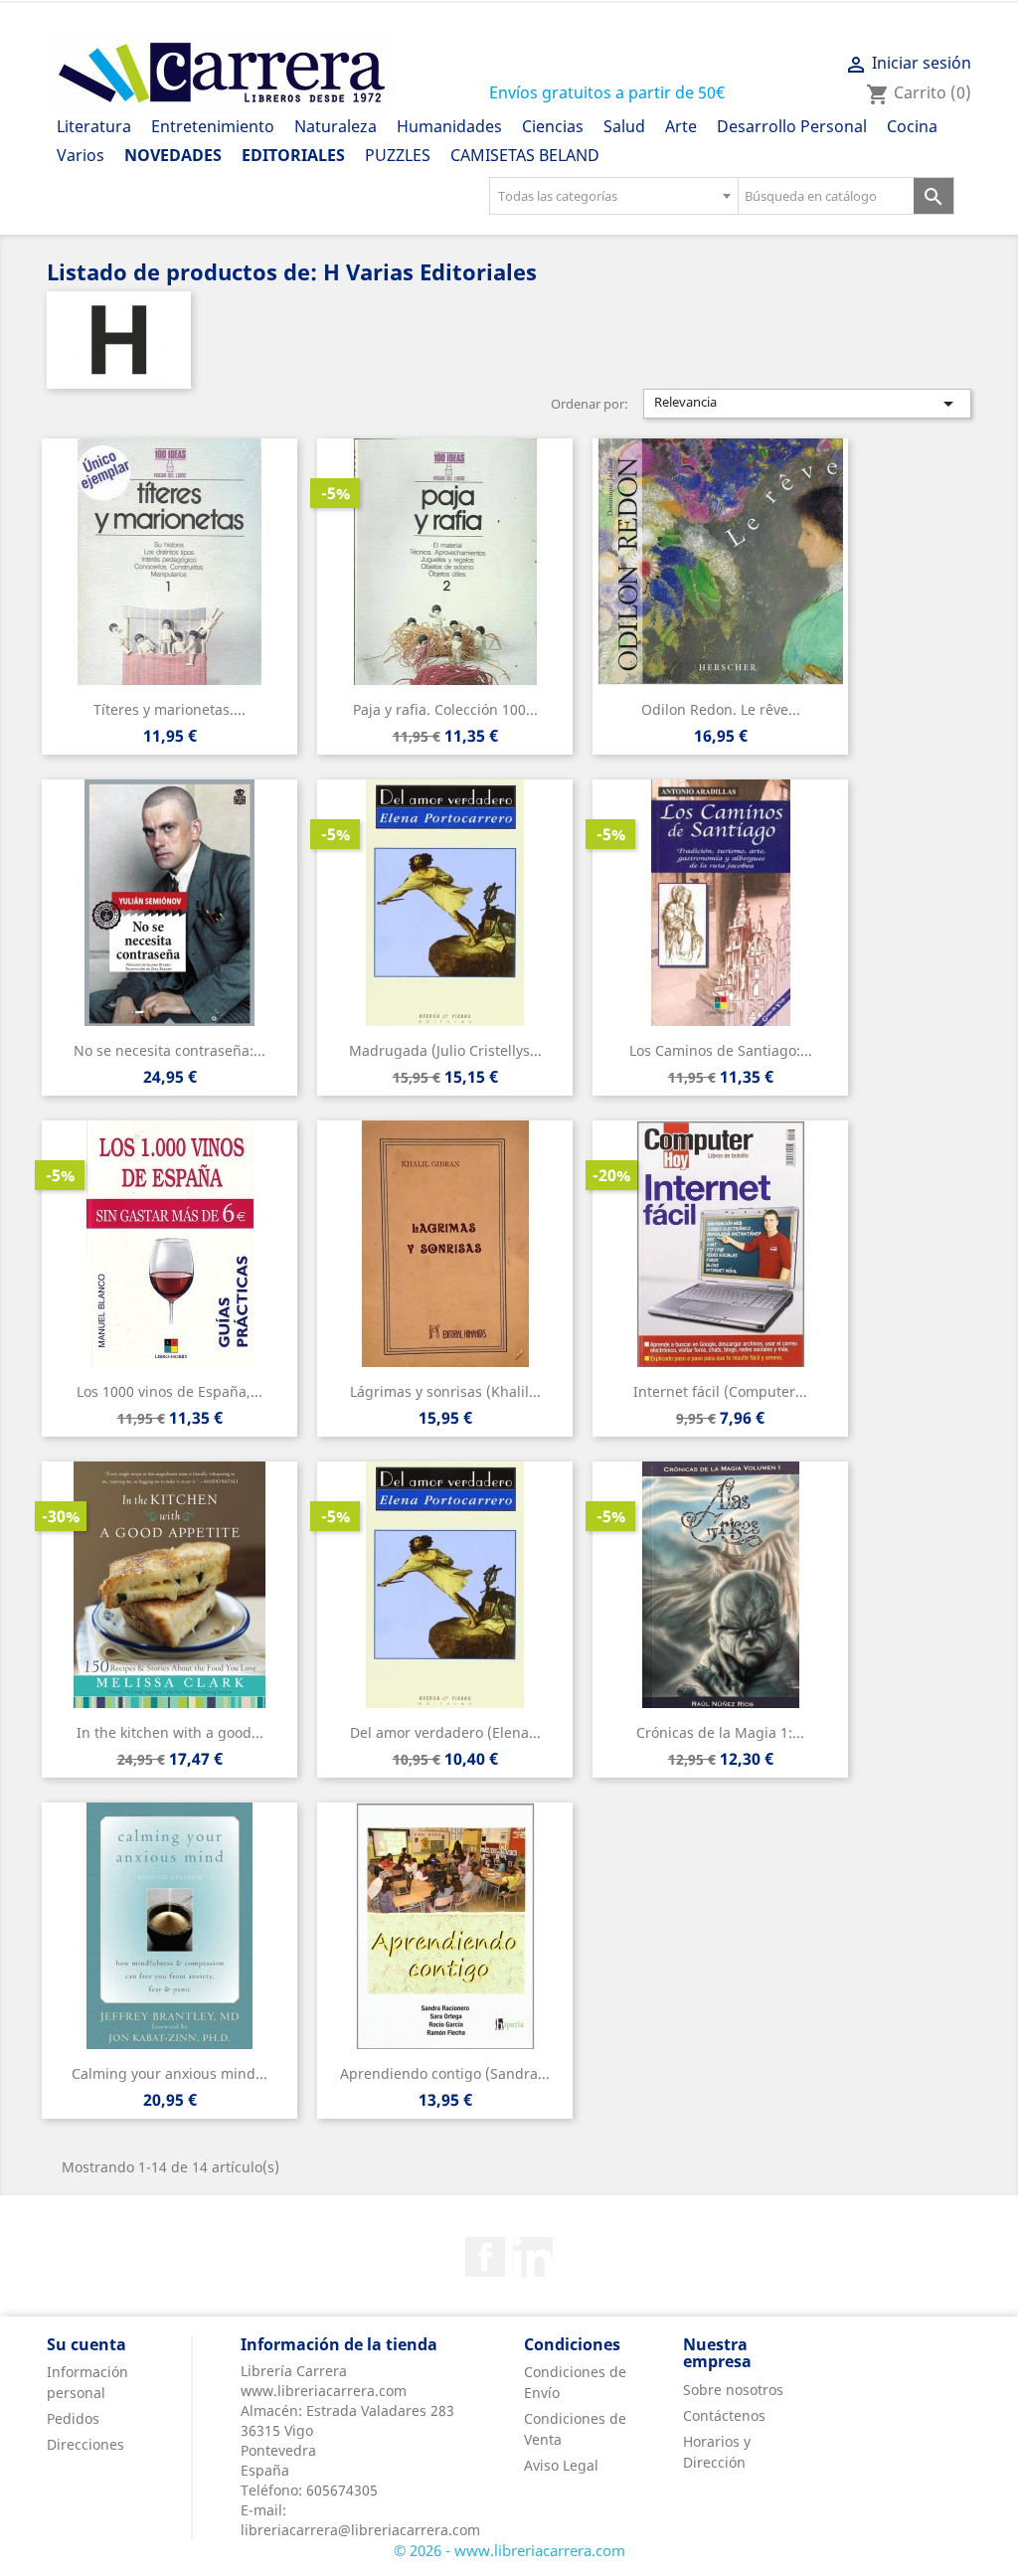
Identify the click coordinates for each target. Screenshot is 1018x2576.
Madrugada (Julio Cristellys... (445, 1050)
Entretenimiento (213, 126)
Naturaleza (336, 126)
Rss (533, 2257)
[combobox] (613, 196)
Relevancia (807, 404)
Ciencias (553, 126)
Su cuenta (86, 2344)
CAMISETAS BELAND (525, 155)
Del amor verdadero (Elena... (445, 1732)
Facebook (485, 2257)
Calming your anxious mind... (170, 2073)
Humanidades (449, 126)
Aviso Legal (561, 2465)
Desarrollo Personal (792, 126)
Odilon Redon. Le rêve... (721, 709)
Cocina (912, 126)
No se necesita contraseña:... (170, 1050)
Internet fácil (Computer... (720, 1391)
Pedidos (73, 2418)
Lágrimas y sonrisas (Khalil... (445, 1391)
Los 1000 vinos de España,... (170, 1391)
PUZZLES (398, 155)
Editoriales (293, 155)
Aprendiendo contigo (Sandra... (445, 2073)
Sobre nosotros (733, 2390)
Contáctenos (724, 2415)
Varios (81, 155)
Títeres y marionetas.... (170, 709)
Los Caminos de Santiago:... (721, 1050)
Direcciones (85, 2444)
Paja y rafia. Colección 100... (445, 709)
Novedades (173, 155)
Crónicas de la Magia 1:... (720, 1732)
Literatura (94, 126)
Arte (681, 126)
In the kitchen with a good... (170, 1732)
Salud (624, 126)
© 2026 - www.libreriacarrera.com (509, 2550)
